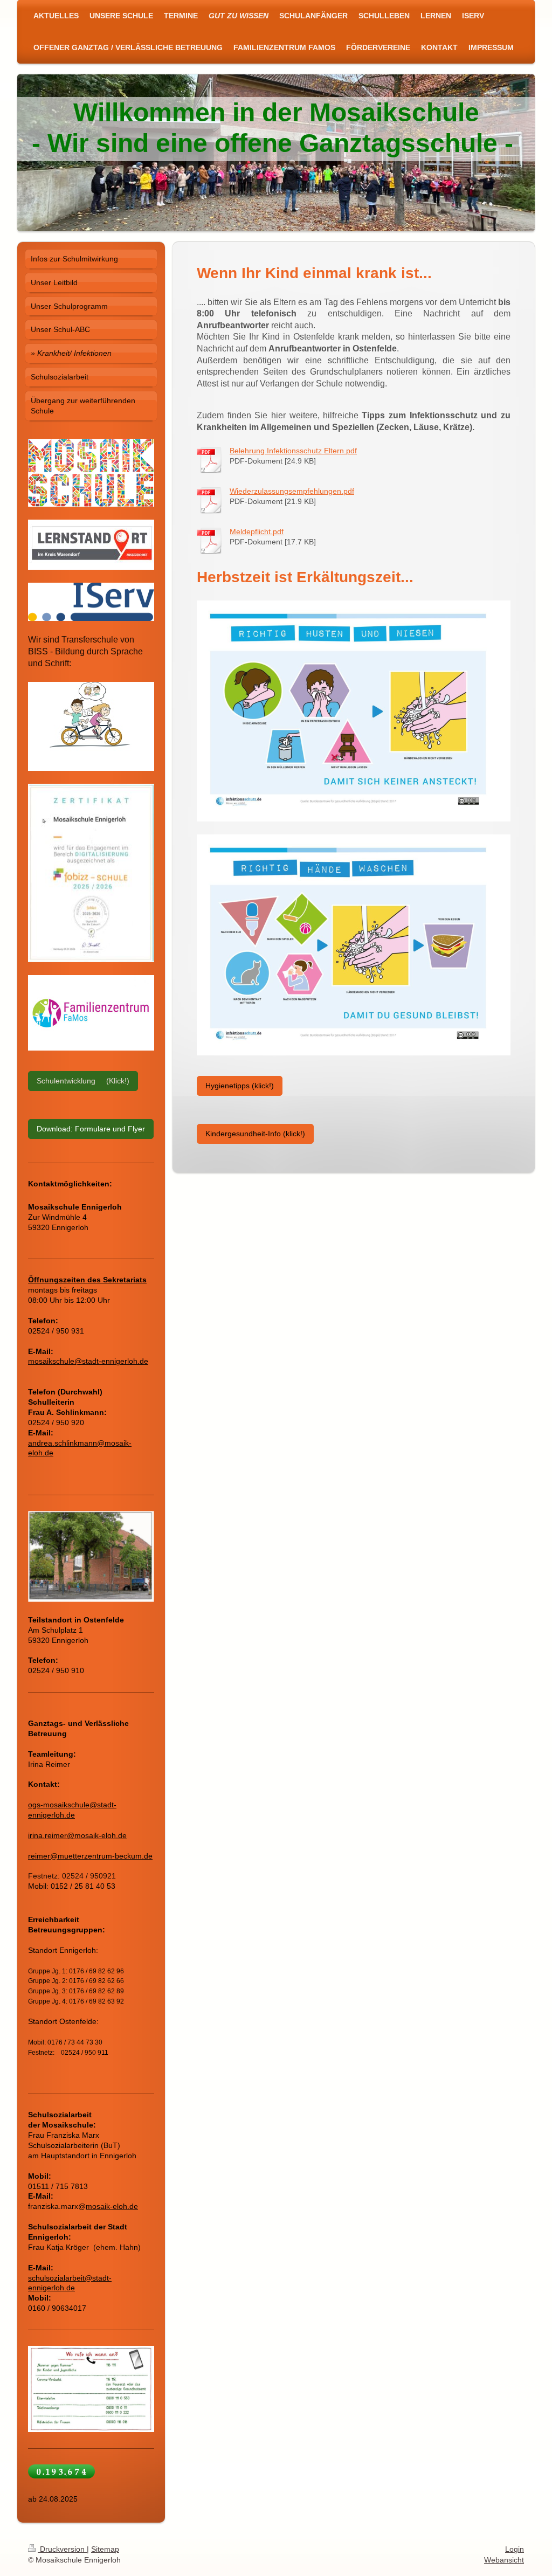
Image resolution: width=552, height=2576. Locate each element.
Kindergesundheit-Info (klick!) (255, 1134)
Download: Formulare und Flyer (91, 1129)
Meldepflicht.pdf (257, 531)
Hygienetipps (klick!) (240, 1086)
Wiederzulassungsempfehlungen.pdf (292, 491)
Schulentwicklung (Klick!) (83, 1081)
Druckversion (62, 2549)
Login (515, 2549)
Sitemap (105, 2549)
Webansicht (504, 2560)
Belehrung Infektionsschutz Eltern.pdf (293, 451)
